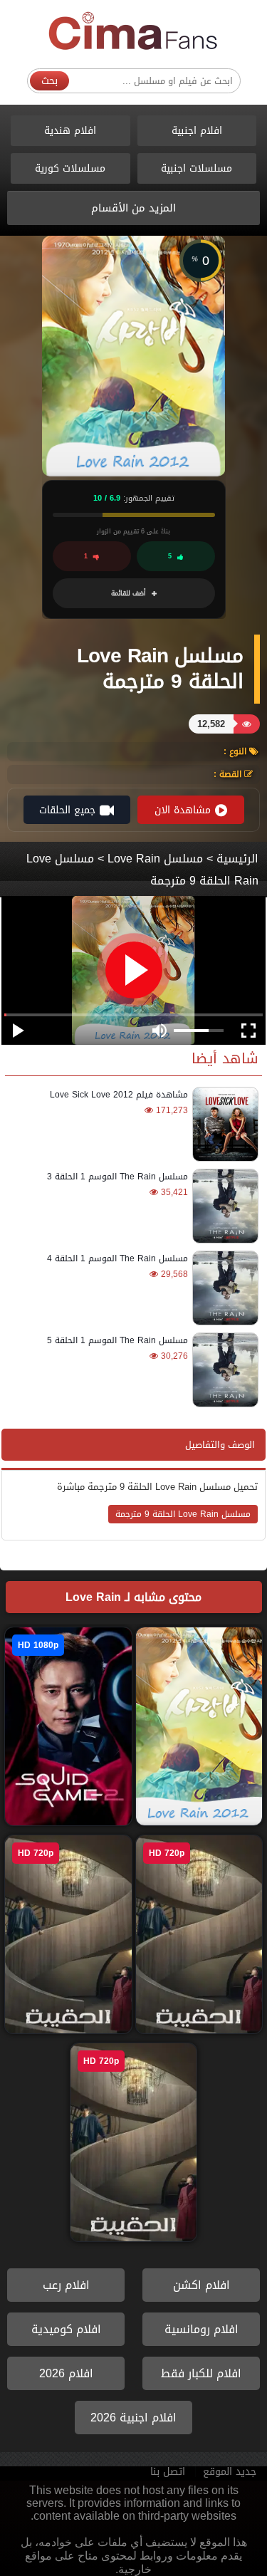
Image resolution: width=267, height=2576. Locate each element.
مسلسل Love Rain (155, 859)
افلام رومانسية (201, 2329)
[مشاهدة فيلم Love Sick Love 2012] (223, 1124)
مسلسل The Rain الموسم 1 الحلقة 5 (117, 1340)
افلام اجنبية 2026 (133, 2418)
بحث (49, 81)
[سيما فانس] (134, 32)
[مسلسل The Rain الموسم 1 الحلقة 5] (223, 1370)
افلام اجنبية (197, 131)
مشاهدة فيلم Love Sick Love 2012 (119, 1095)
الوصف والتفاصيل (220, 1445)
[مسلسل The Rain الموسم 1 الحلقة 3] (223, 1206)
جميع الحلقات (67, 810)
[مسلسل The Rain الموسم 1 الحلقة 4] (223, 1288)
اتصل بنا (168, 2472)
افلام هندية (70, 131)
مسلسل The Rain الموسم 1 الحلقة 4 (117, 1258)
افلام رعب (66, 2285)
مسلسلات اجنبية (197, 168)
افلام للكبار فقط (201, 2373)
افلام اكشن (201, 2285)
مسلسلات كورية (70, 168)
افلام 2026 (66, 2373)
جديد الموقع (230, 2472)
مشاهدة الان (183, 810)
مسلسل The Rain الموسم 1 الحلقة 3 (117, 1177)
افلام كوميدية (66, 2329)
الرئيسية (237, 859)
